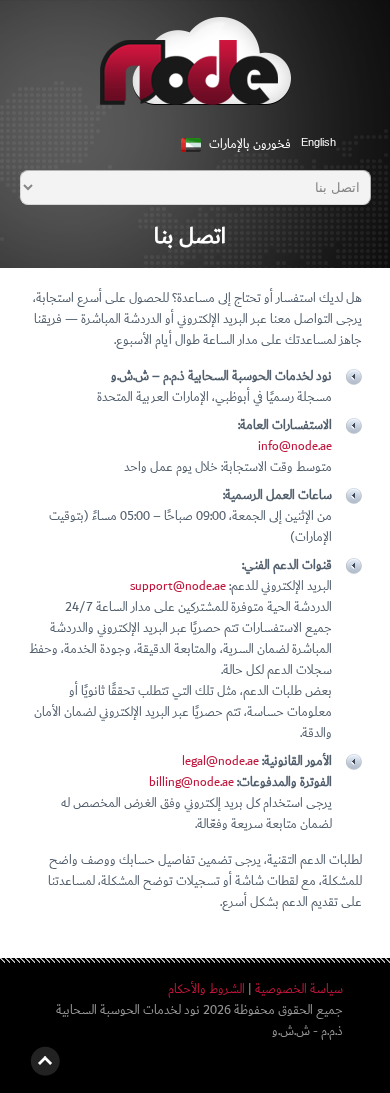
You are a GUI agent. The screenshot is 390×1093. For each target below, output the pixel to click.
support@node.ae (178, 586)
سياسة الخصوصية (299, 989)
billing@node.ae (191, 782)
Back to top (45, 1061)
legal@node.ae (220, 761)
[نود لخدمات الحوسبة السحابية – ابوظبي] (195, 71)
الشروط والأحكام (206, 989)
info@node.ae (295, 446)
